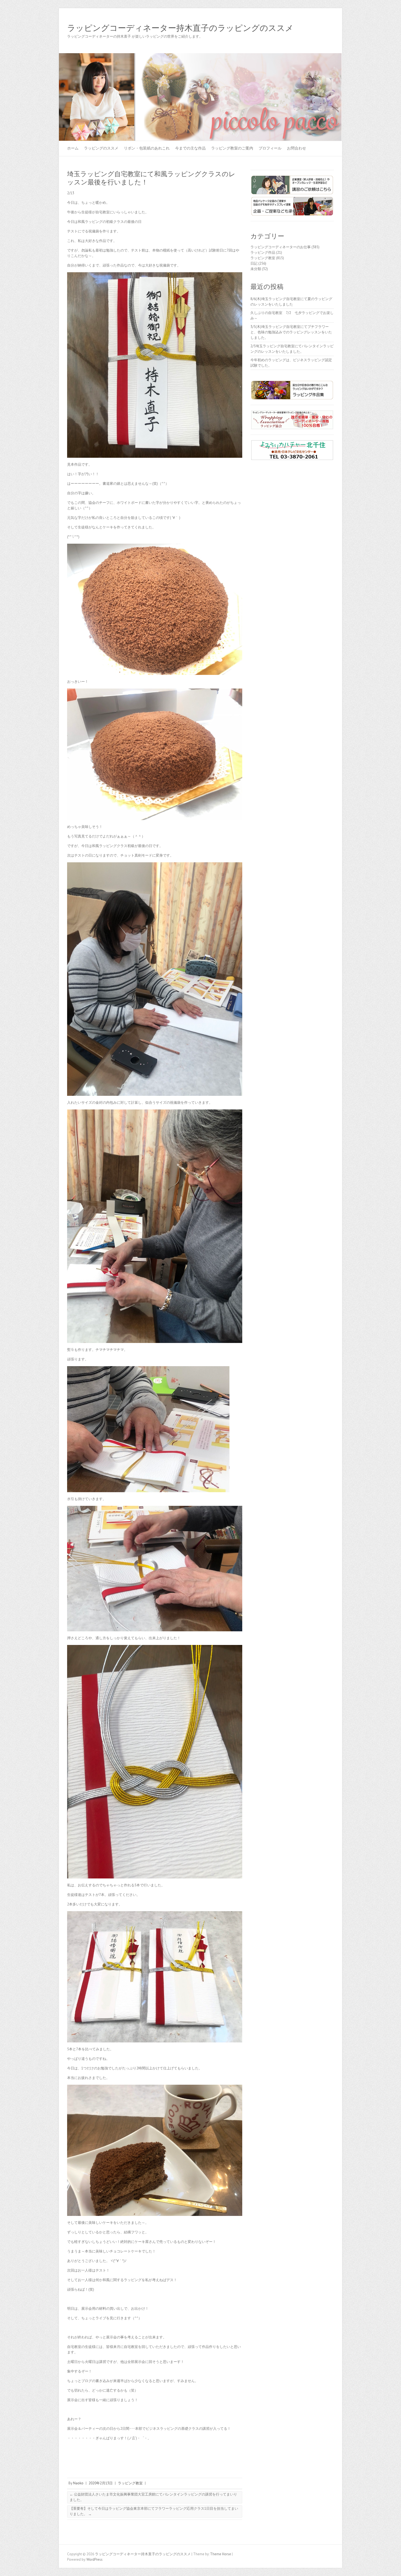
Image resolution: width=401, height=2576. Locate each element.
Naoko (78, 2483)
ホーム (73, 148)
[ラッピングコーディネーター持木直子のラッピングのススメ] (200, 56)
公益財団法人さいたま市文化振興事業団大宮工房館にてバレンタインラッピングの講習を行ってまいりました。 (153, 2497)
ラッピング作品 (263, 252)
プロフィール (270, 148)
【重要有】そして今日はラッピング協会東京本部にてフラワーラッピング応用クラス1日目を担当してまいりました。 (154, 2511)
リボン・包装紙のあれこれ (147, 148)
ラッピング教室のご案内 (232, 148)
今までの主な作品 (190, 148)
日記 (254, 263)
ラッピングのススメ (101, 148)
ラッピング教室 (130, 2483)
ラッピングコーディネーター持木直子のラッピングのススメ (180, 28)
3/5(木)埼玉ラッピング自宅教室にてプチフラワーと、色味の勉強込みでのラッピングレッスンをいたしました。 (291, 332)
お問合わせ (297, 148)
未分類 (256, 269)
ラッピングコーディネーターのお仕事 (281, 247)
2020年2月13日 (101, 2483)
